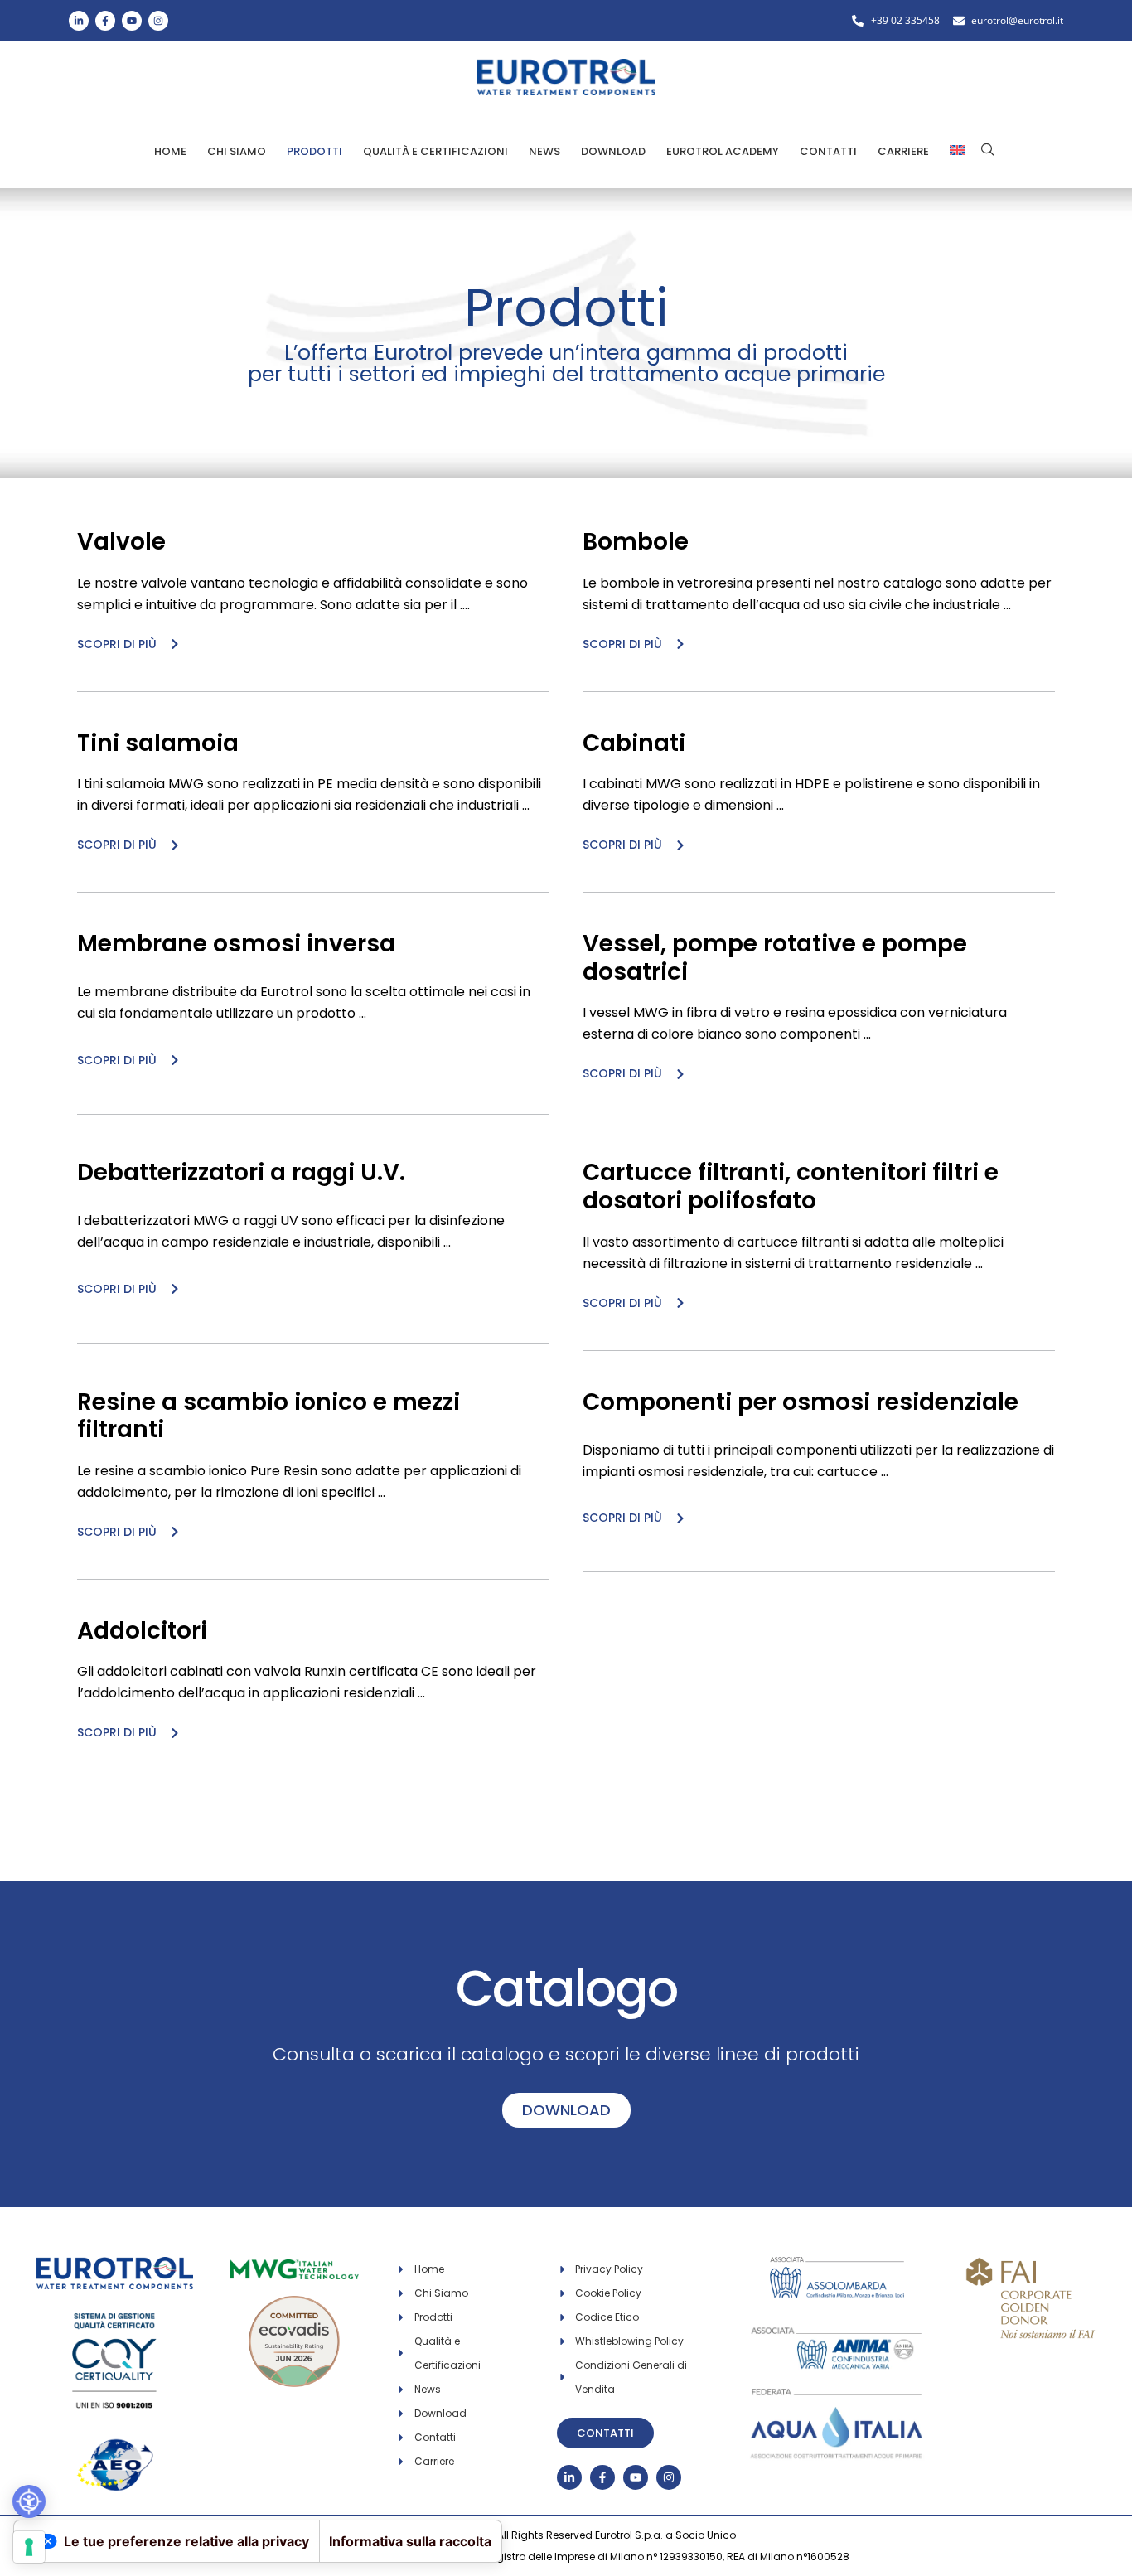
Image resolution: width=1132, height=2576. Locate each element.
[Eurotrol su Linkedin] (79, 21)
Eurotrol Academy (723, 151)
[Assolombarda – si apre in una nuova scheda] (837, 2267)
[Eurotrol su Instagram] (158, 21)
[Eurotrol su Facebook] (105, 21)
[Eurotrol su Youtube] (132, 21)
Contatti (828, 151)
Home (170, 151)
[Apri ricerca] (988, 149)
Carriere (903, 151)
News (544, 151)
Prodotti (314, 151)
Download (613, 151)
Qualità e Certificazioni (435, 151)
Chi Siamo (237, 151)
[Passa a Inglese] (957, 151)
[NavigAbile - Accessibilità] (29, 2501)
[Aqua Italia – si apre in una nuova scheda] (837, 2392)
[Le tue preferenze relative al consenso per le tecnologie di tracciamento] (29, 2547)
